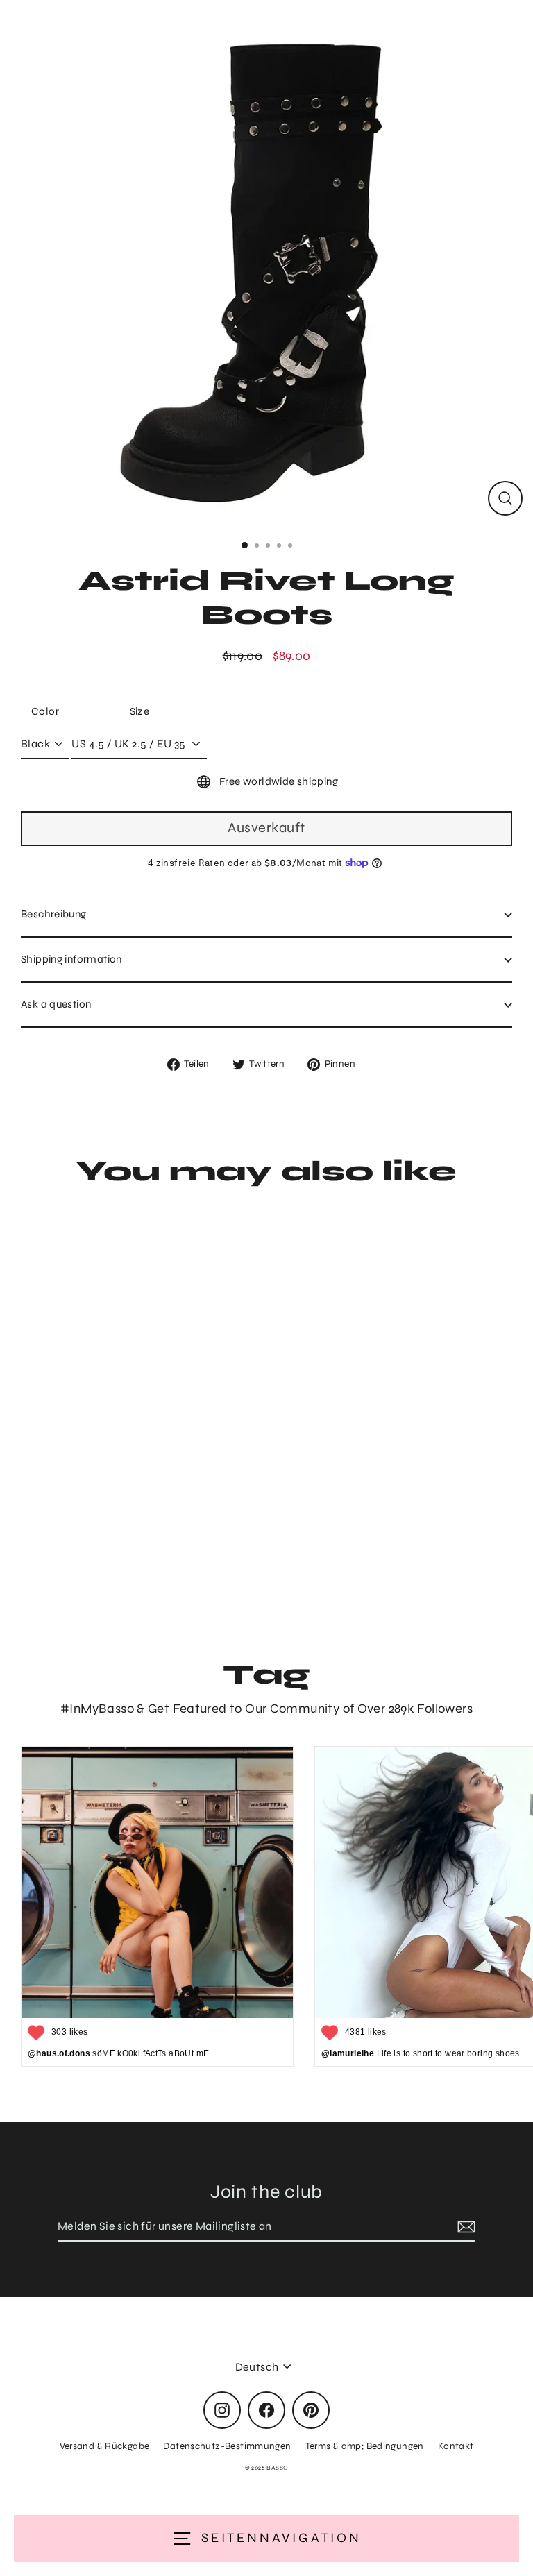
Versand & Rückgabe (105, 2446)
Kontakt (456, 2446)
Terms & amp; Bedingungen (365, 2446)
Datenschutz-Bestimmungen (227, 2446)
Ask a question (56, 1004)
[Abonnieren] (464, 2227)
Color (45, 711)
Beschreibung (54, 914)
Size (140, 711)
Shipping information (71, 959)
